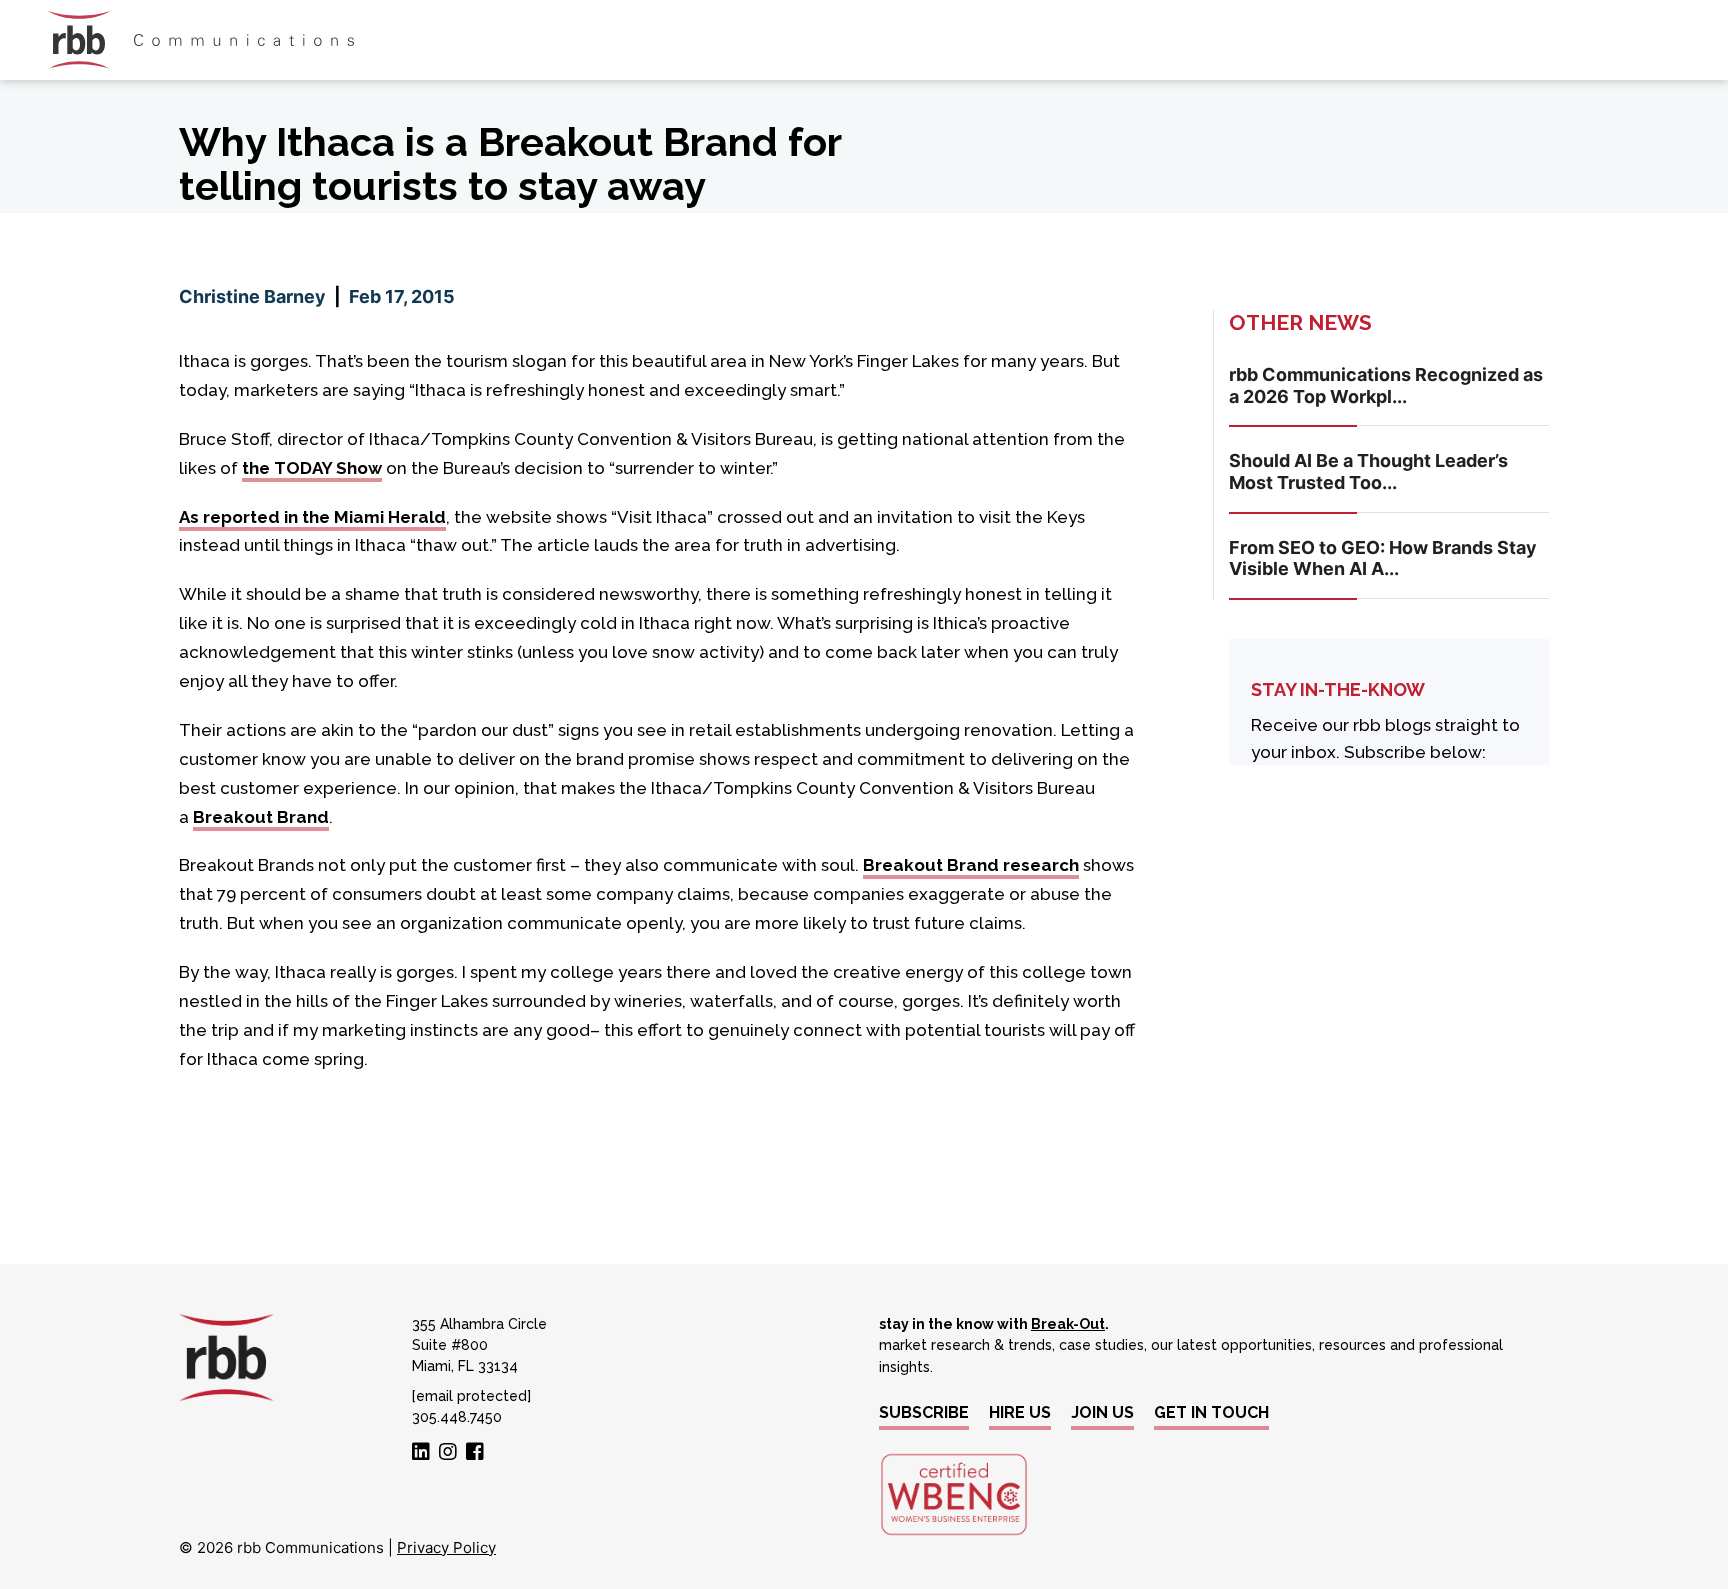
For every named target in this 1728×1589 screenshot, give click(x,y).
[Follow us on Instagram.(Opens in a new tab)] (448, 1453)
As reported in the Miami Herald (312, 517)
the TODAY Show (312, 468)
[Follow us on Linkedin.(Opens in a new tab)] (421, 1453)
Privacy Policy (446, 1547)
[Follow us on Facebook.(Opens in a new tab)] (475, 1453)
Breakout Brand (261, 817)
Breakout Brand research (971, 865)
